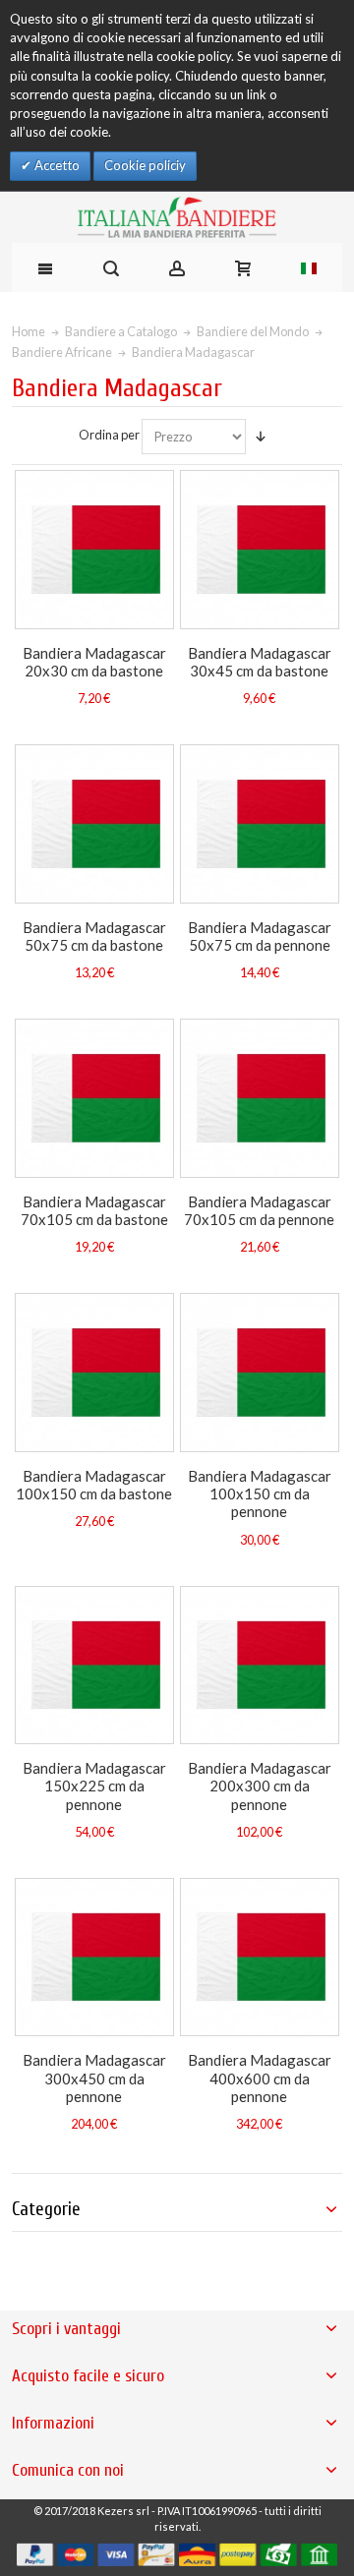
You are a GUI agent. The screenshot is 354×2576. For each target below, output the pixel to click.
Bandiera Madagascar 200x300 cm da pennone (260, 1786)
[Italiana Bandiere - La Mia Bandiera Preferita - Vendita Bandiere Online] (177, 217)
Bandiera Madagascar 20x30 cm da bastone (94, 662)
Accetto (56, 165)
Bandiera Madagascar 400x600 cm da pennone (260, 2078)
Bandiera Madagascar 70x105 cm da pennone (259, 1210)
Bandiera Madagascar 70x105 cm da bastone (94, 1210)
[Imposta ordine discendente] (261, 437)
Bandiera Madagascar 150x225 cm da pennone (94, 1786)
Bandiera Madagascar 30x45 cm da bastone (260, 662)
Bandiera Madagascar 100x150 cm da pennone (260, 1494)
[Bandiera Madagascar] (94, 549)
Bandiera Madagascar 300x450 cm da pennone (94, 2078)
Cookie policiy (145, 165)
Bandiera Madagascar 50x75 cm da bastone (94, 936)
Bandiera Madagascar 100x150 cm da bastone (94, 1485)
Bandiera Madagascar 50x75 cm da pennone (260, 936)
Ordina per (109, 435)
